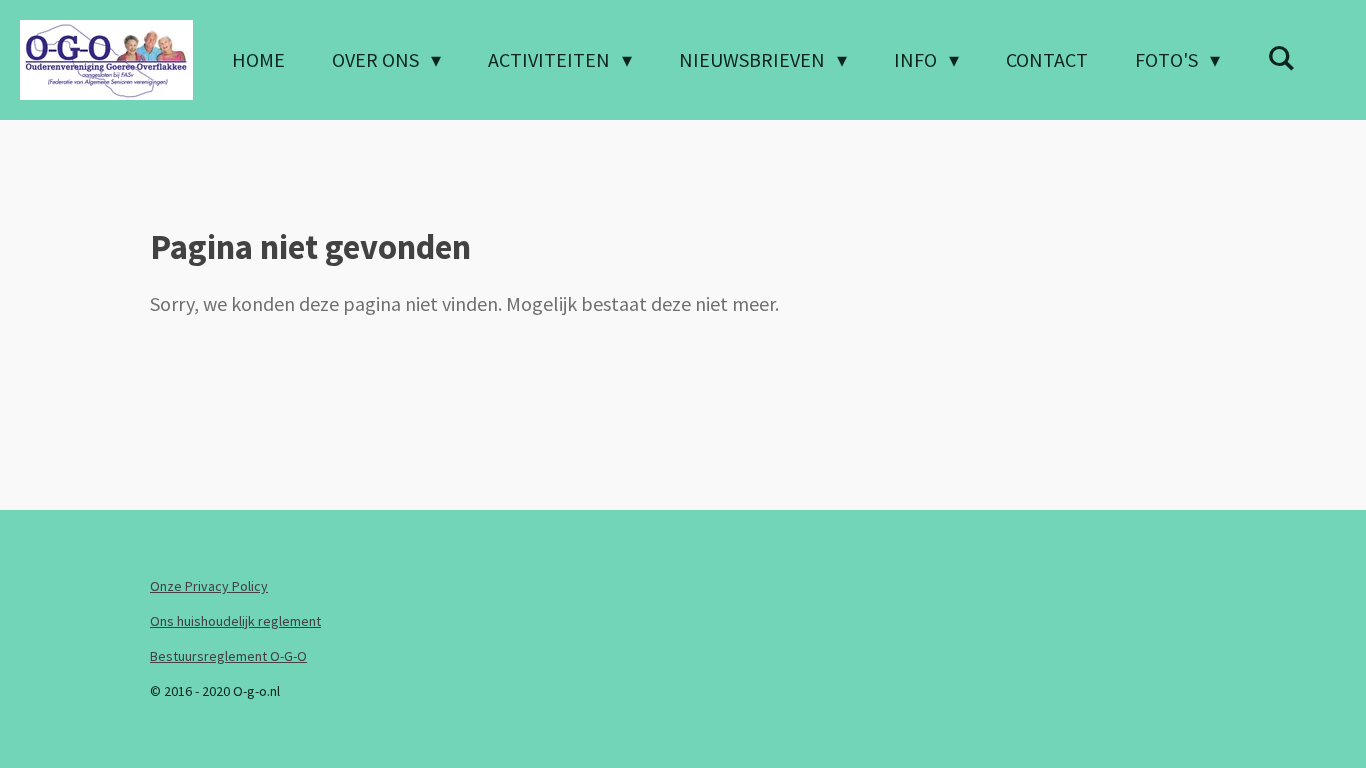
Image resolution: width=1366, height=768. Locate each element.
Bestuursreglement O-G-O (228, 656)
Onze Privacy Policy (209, 586)
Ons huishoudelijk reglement (235, 621)
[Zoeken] (1281, 57)
